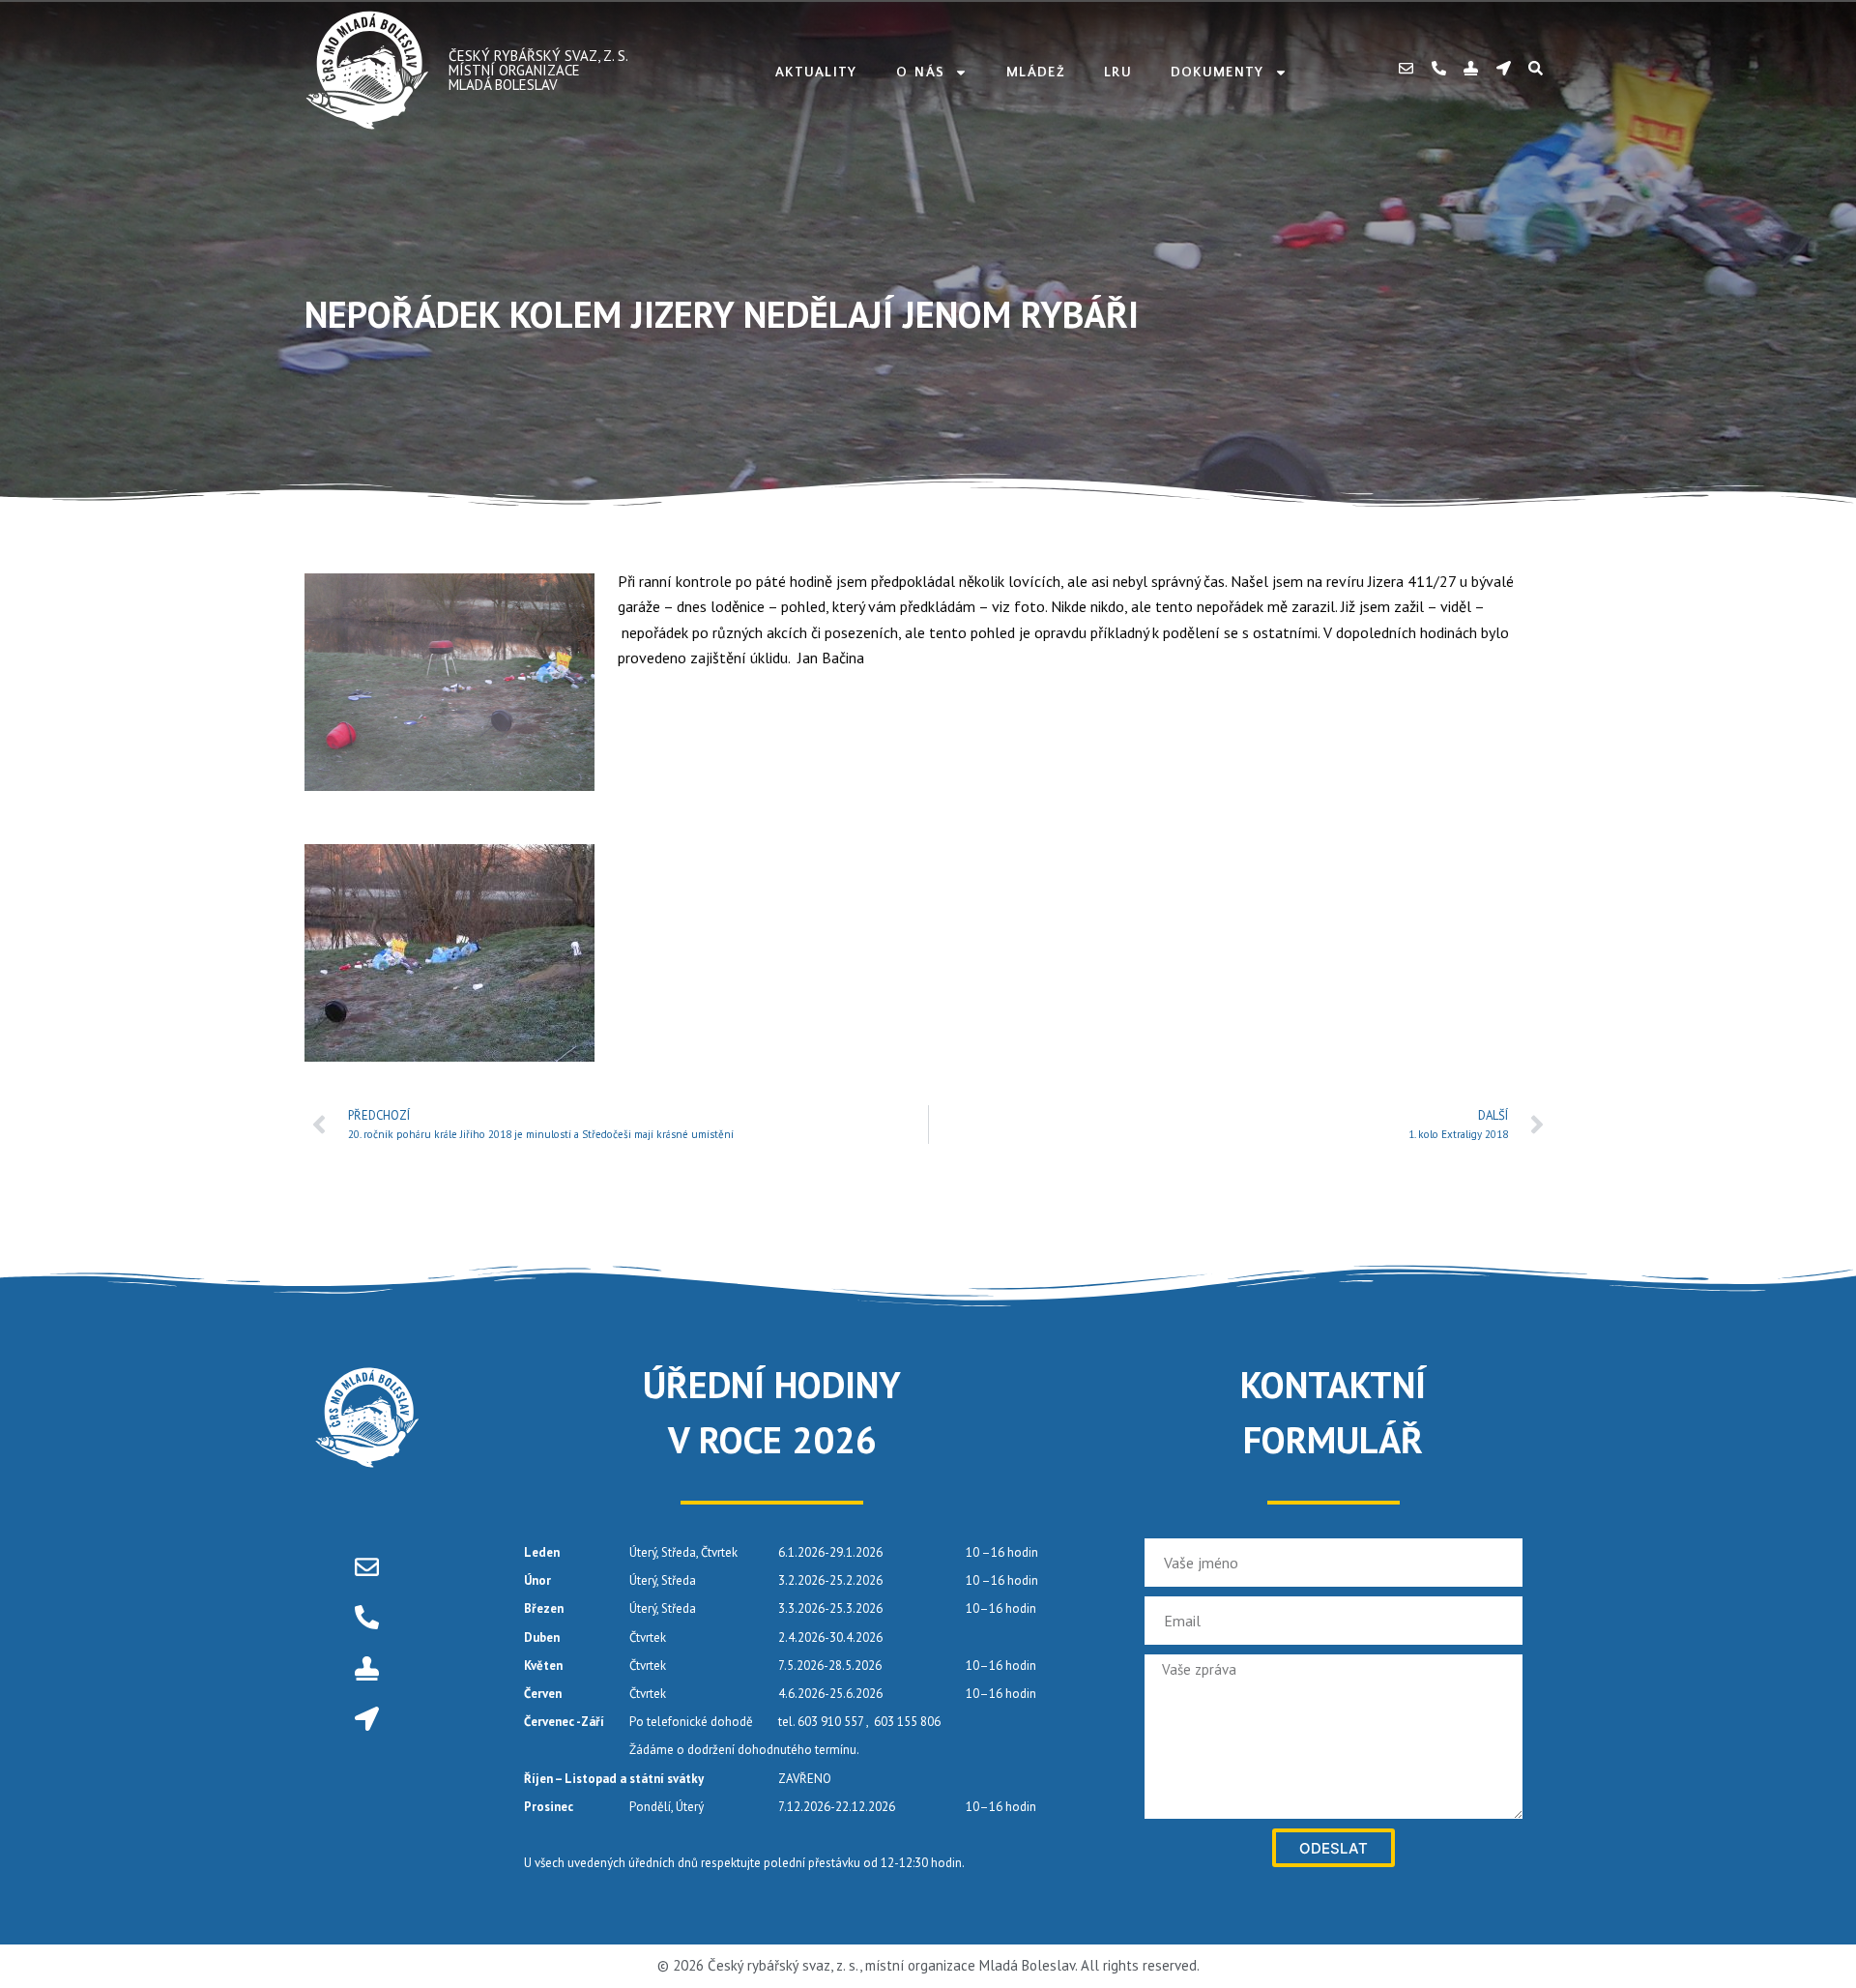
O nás (921, 73)
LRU (1118, 73)
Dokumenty (1218, 73)
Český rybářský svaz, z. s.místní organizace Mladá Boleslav (538, 70)
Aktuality (816, 73)
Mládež (1036, 73)
